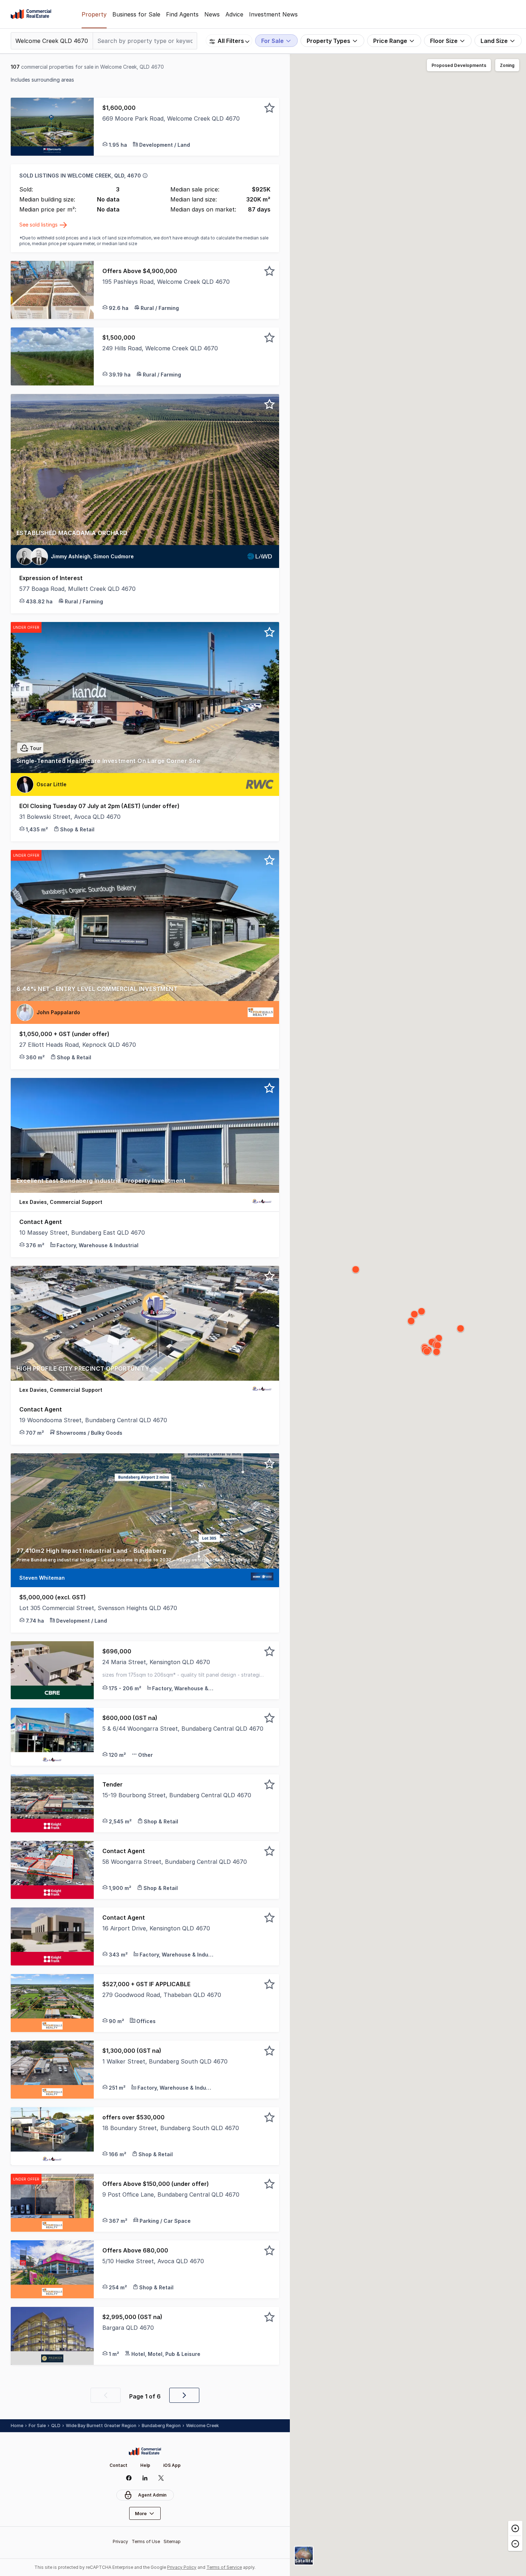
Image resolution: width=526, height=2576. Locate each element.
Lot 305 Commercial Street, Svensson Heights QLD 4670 (98, 1608)
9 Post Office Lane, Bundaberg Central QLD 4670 (171, 2195)
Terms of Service (224, 2567)
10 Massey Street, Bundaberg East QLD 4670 (82, 1233)
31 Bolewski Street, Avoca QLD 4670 (70, 817)
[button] (186, 127)
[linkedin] (145, 2478)
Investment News (273, 14)
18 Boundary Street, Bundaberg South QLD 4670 (171, 2128)
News (212, 14)
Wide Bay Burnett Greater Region (101, 2426)
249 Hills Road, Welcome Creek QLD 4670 (160, 348)
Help (145, 2465)
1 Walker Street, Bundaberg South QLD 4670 (165, 2061)
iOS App (172, 2465)
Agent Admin (152, 2495)
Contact (118, 2465)
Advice (234, 14)
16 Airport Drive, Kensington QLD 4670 (156, 1928)
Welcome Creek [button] (203, 2426)
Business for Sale (136, 14)
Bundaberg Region (161, 2426)
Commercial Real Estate (31, 14)
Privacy (120, 2541)
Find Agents (182, 14)
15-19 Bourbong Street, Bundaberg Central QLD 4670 (177, 1795)
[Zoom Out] (515, 2543)
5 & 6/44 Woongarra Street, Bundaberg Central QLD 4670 (183, 1729)
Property (94, 14)
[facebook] (129, 2478)
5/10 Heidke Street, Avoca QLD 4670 (153, 2261)
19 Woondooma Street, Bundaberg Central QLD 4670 (93, 1420)
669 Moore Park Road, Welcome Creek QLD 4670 (171, 118)
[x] (161, 2478)
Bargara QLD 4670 (128, 2328)
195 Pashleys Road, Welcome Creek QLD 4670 (166, 282)
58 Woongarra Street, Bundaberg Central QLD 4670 (175, 1862)
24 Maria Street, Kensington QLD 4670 (156, 1662)
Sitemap (172, 2541)
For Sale (37, 2426)
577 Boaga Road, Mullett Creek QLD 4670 (77, 589)
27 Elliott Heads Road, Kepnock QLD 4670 (78, 1045)
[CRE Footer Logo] (145, 2451)
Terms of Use (146, 2541)
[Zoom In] (515, 2528)
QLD (56, 2426)
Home (17, 2426)
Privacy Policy (182, 2567)
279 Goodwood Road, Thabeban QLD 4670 (162, 1995)
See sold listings (39, 225)
